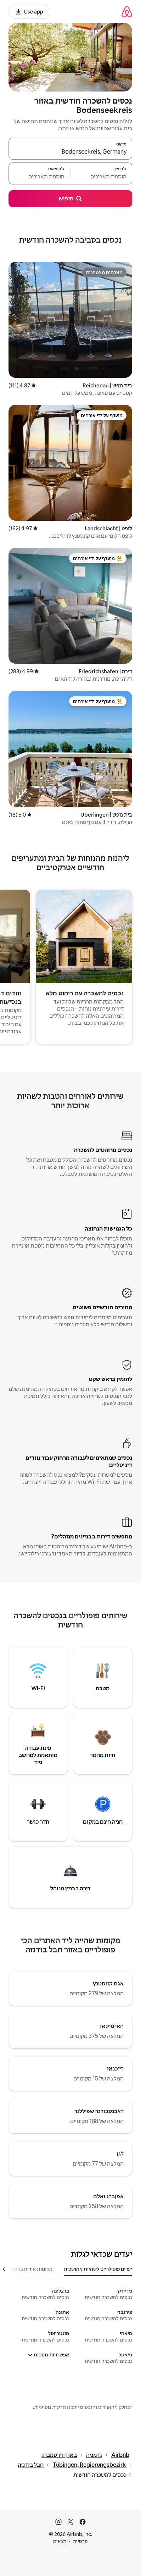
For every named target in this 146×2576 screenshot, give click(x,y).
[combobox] (70, 152)
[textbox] (101, 177)
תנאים (60, 2541)
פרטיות (80, 2541)
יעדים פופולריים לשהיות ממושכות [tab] (98, 2269)
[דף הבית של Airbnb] (127, 12)
